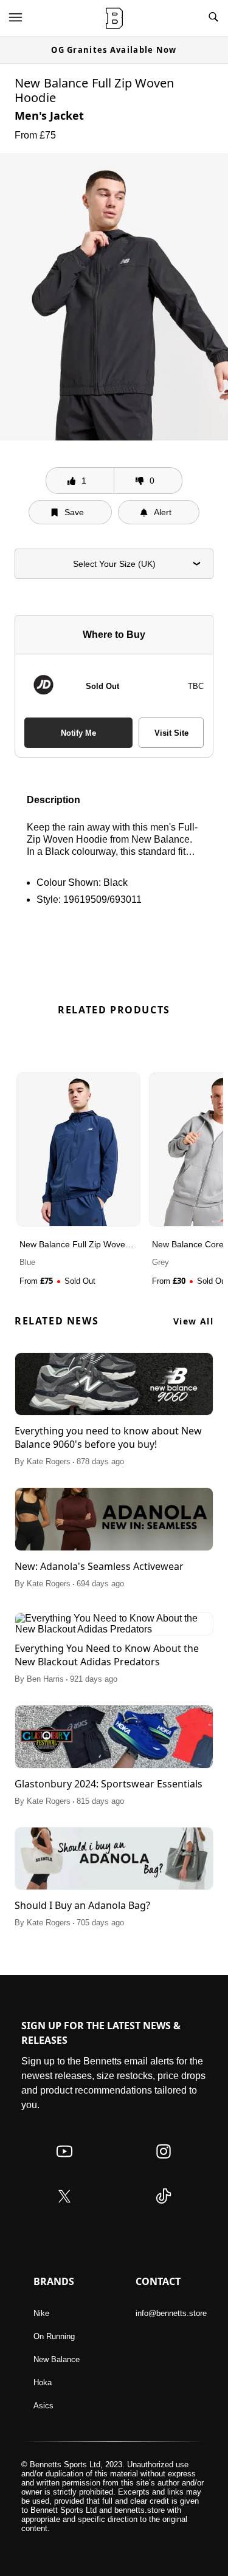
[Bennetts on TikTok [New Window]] (164, 2208)
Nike (41, 2313)
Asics (43, 2406)
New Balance (57, 2359)
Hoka (43, 2382)
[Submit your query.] (213, 18)
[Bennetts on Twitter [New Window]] (64, 2208)
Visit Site (171, 733)
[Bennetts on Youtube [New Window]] (64, 2163)
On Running (54, 2336)
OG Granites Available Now (114, 50)
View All (193, 1321)
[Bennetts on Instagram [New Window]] (164, 2163)
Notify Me (78, 733)
